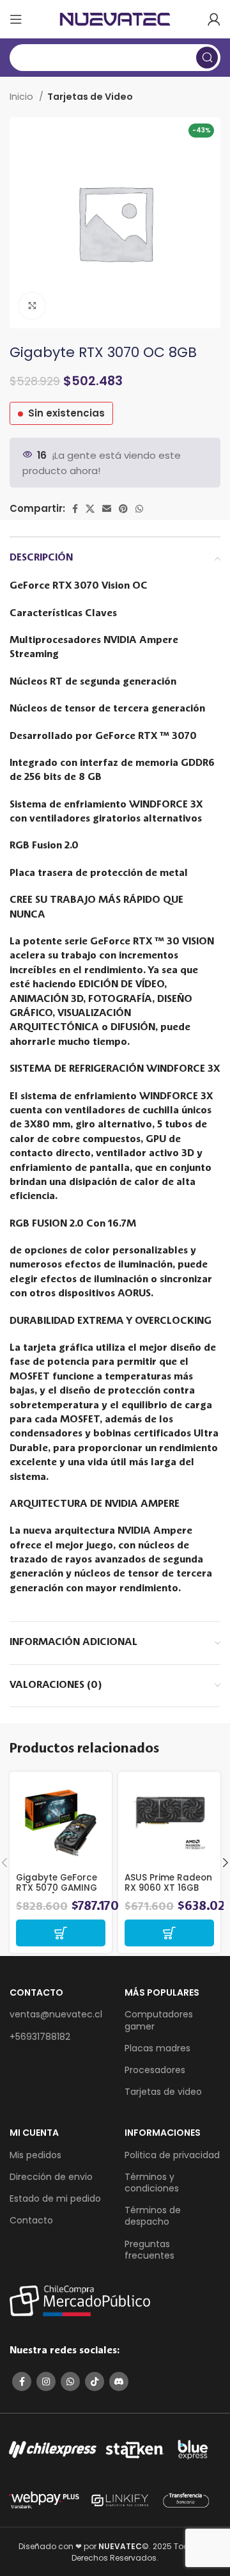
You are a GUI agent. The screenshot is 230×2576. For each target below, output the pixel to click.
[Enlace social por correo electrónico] (107, 509)
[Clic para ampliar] (32, 306)
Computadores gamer (159, 2020)
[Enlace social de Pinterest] (123, 509)
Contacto (31, 2220)
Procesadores (155, 2070)
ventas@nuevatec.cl (56, 2014)
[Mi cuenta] (214, 19)
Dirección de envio (51, 2177)
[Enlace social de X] (90, 509)
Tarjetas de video (163, 2092)
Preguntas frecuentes (149, 2250)
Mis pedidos (35, 2155)
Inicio (23, 97)
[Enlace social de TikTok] (95, 2381)
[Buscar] (207, 58)
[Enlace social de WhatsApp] (139, 509)
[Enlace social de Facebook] (75, 509)
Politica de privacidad (172, 2155)
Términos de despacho (153, 2216)
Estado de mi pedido (55, 2198)
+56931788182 (40, 2037)
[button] (61, 1933)
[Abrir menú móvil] (16, 19)
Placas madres (157, 2048)
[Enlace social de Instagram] (46, 2381)
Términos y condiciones (152, 2182)
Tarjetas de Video (90, 97)
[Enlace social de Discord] (119, 2381)
